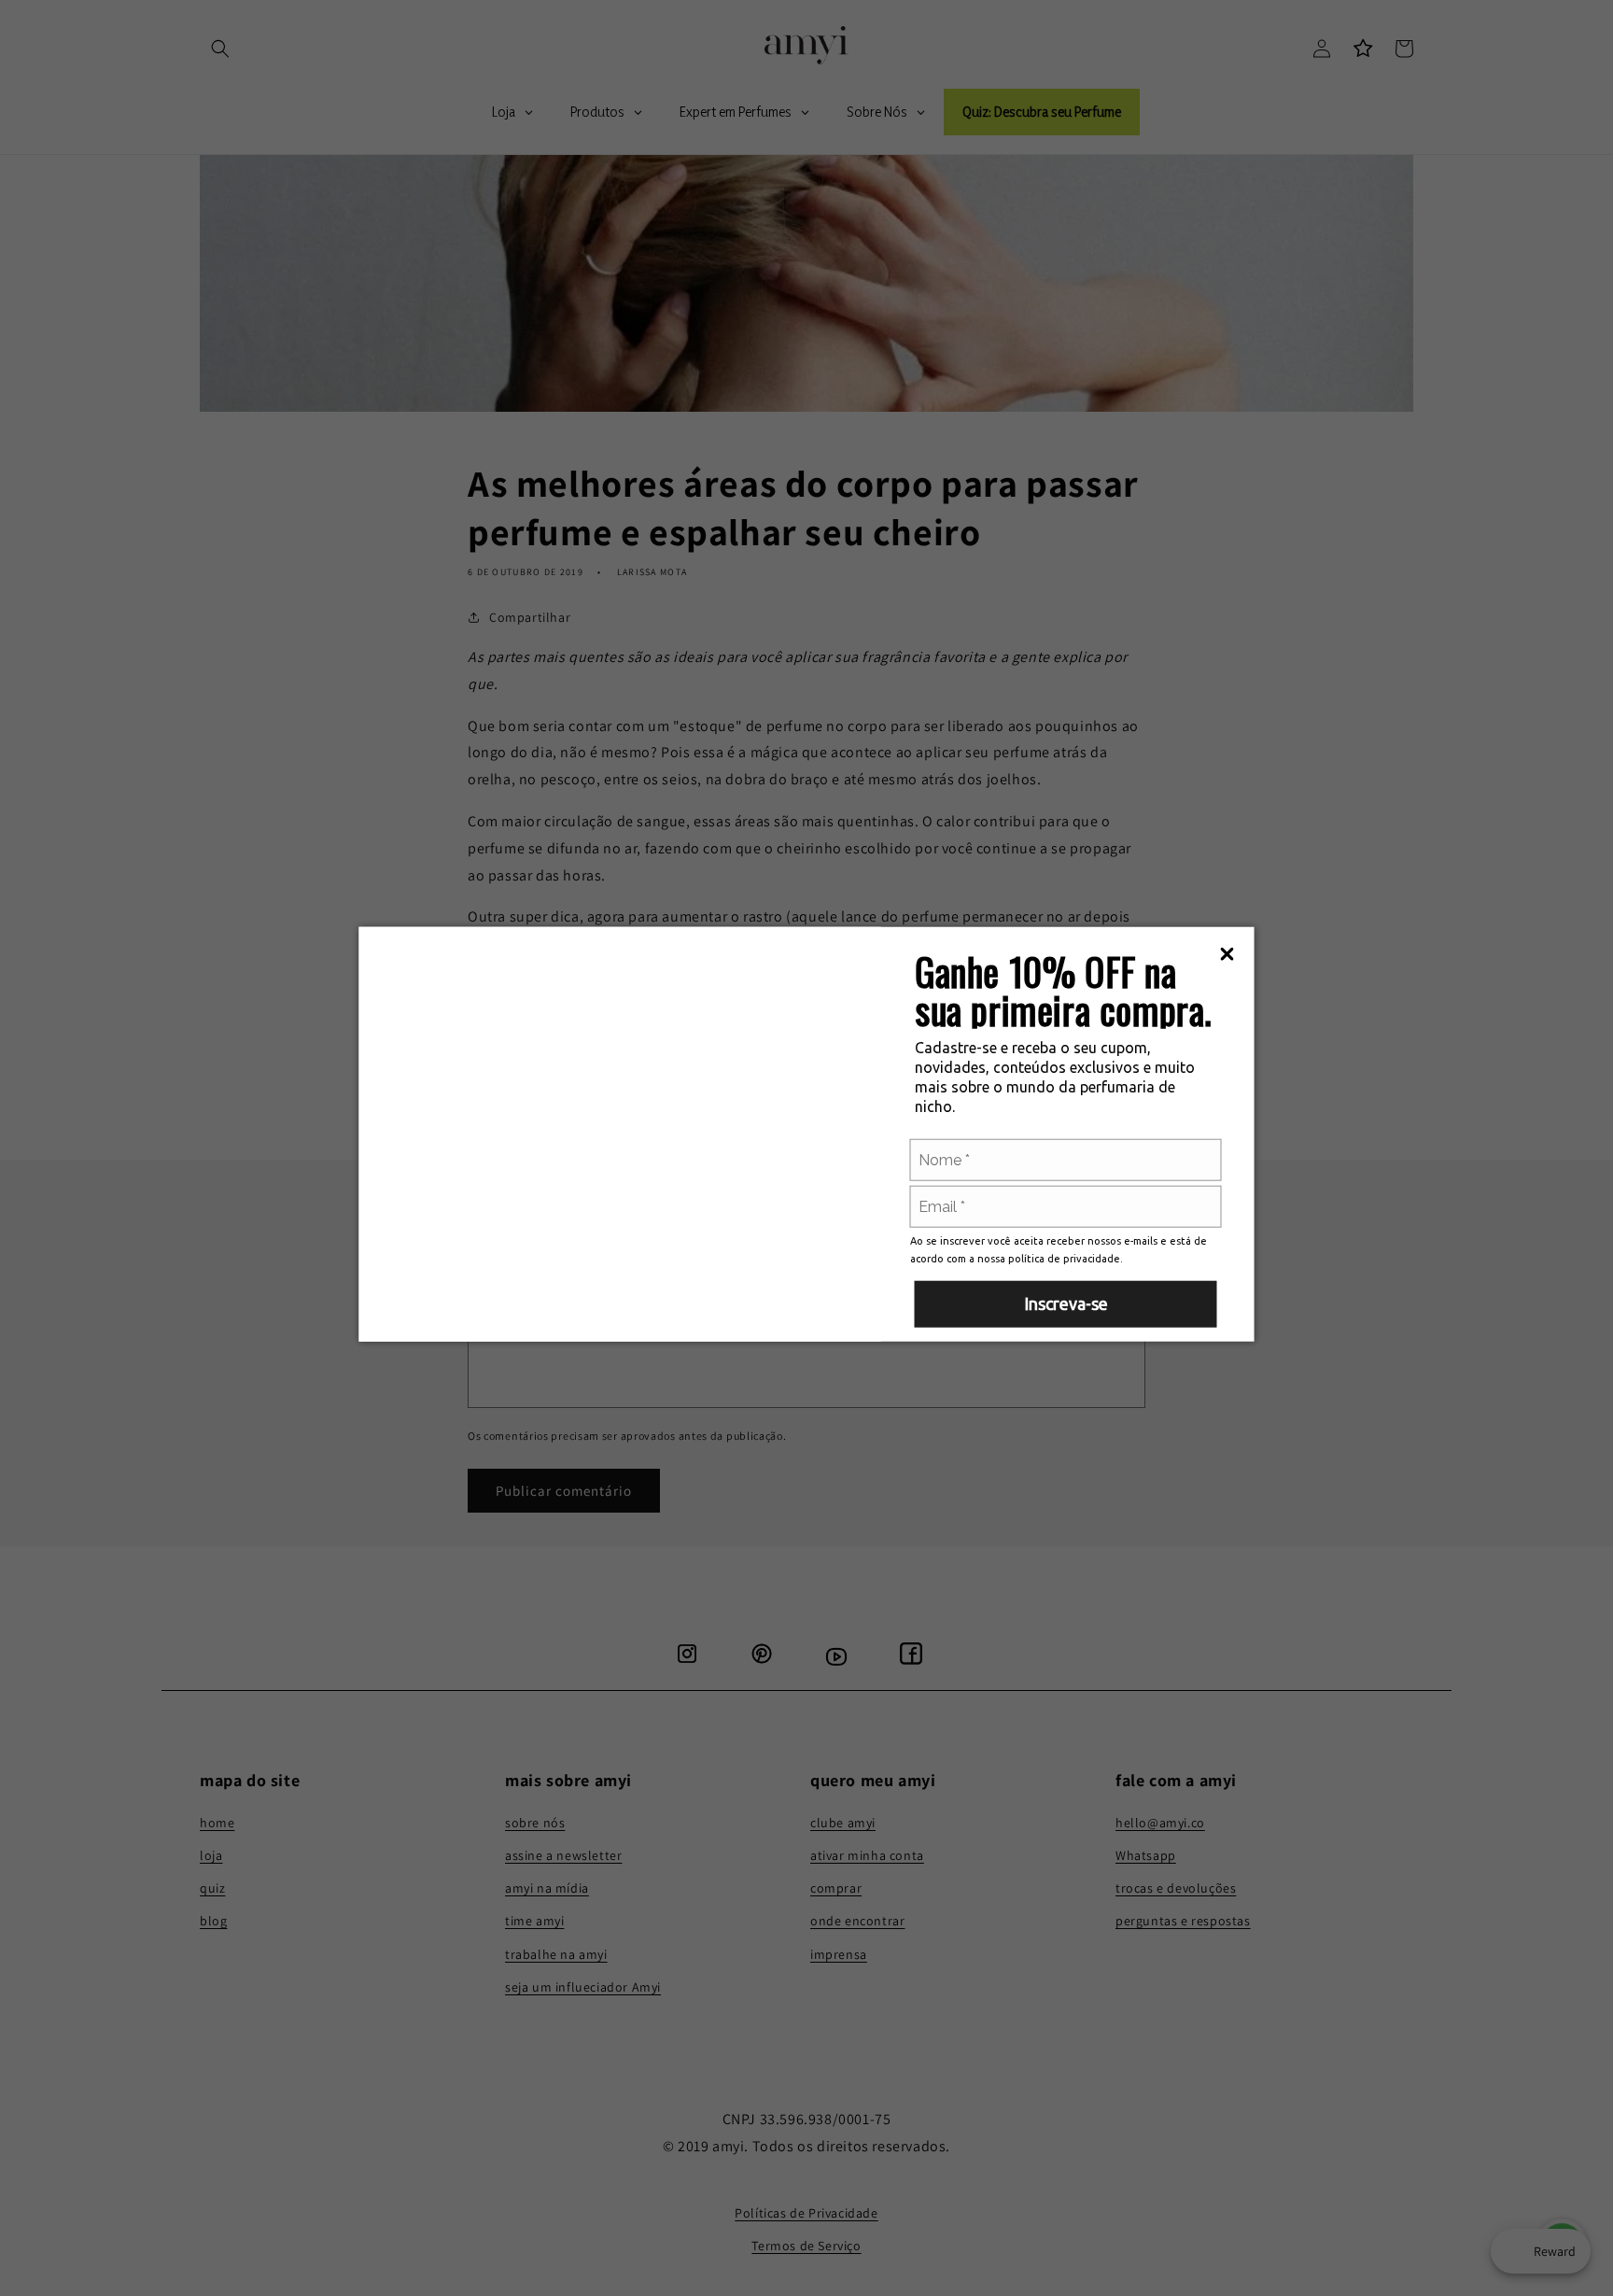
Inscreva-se (1066, 1303)
